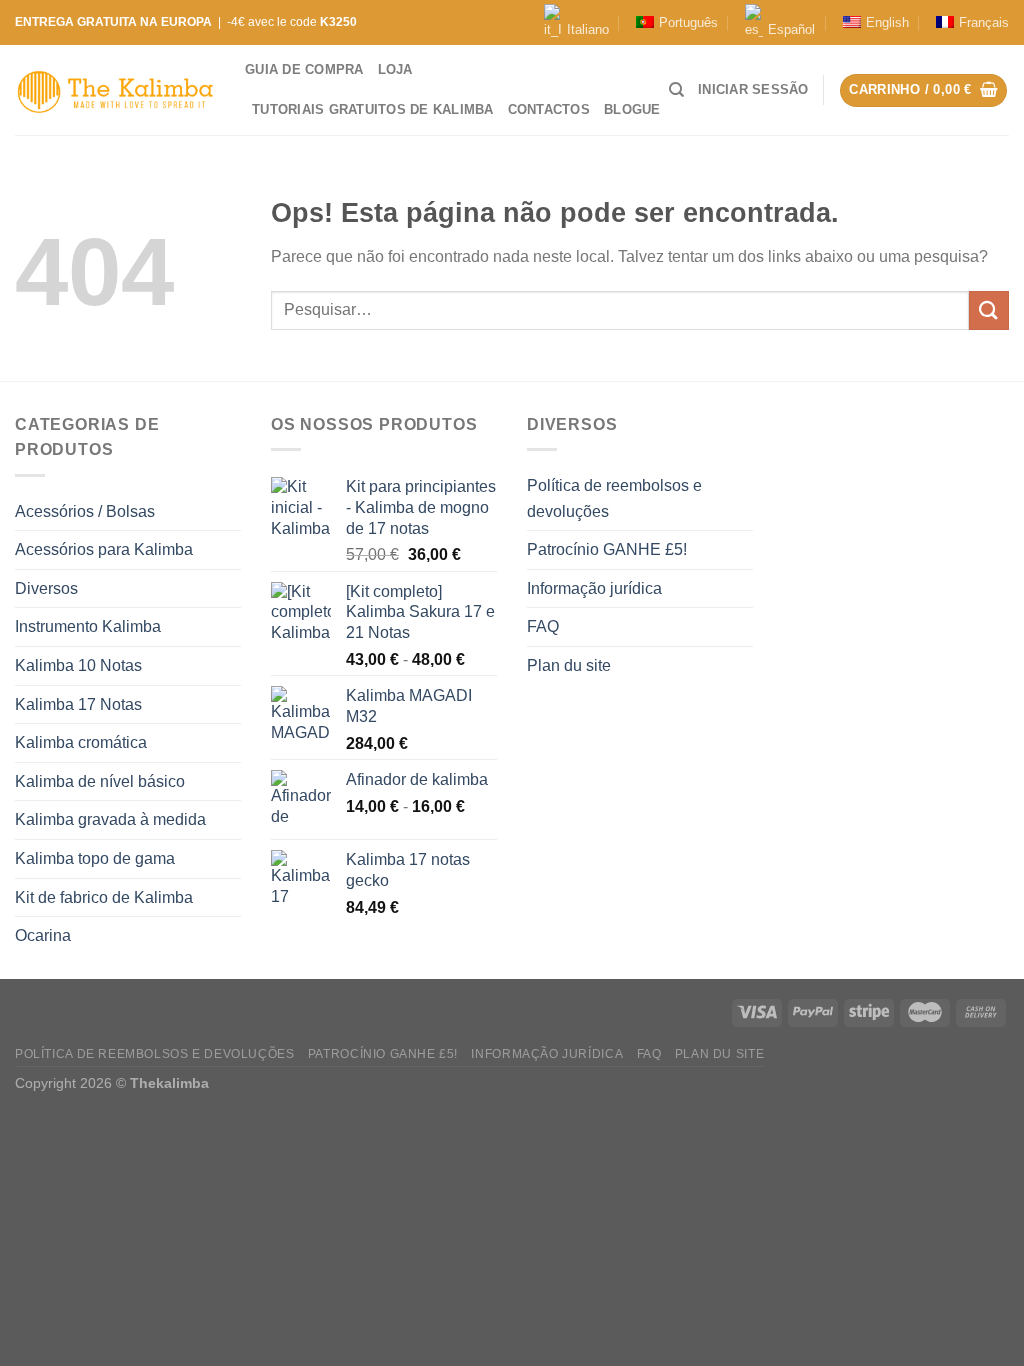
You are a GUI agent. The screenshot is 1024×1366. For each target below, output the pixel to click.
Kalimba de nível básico (100, 781)
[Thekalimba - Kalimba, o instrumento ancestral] (115, 90)
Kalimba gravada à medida (110, 819)
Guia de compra (304, 69)
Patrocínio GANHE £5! (607, 549)
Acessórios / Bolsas (85, 511)
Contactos (549, 109)
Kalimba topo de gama (95, 858)
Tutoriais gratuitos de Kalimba (373, 109)
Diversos (46, 588)
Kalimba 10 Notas (78, 665)
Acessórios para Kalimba (104, 549)
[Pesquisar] (676, 90)
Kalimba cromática (81, 742)
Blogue (632, 109)
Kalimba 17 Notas (78, 704)
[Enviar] (989, 310)
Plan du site (569, 665)
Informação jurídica (594, 588)
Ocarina (43, 935)
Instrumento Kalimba (88, 626)
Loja (395, 69)
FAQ (543, 626)
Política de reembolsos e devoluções (614, 498)
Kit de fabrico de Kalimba (104, 897)
